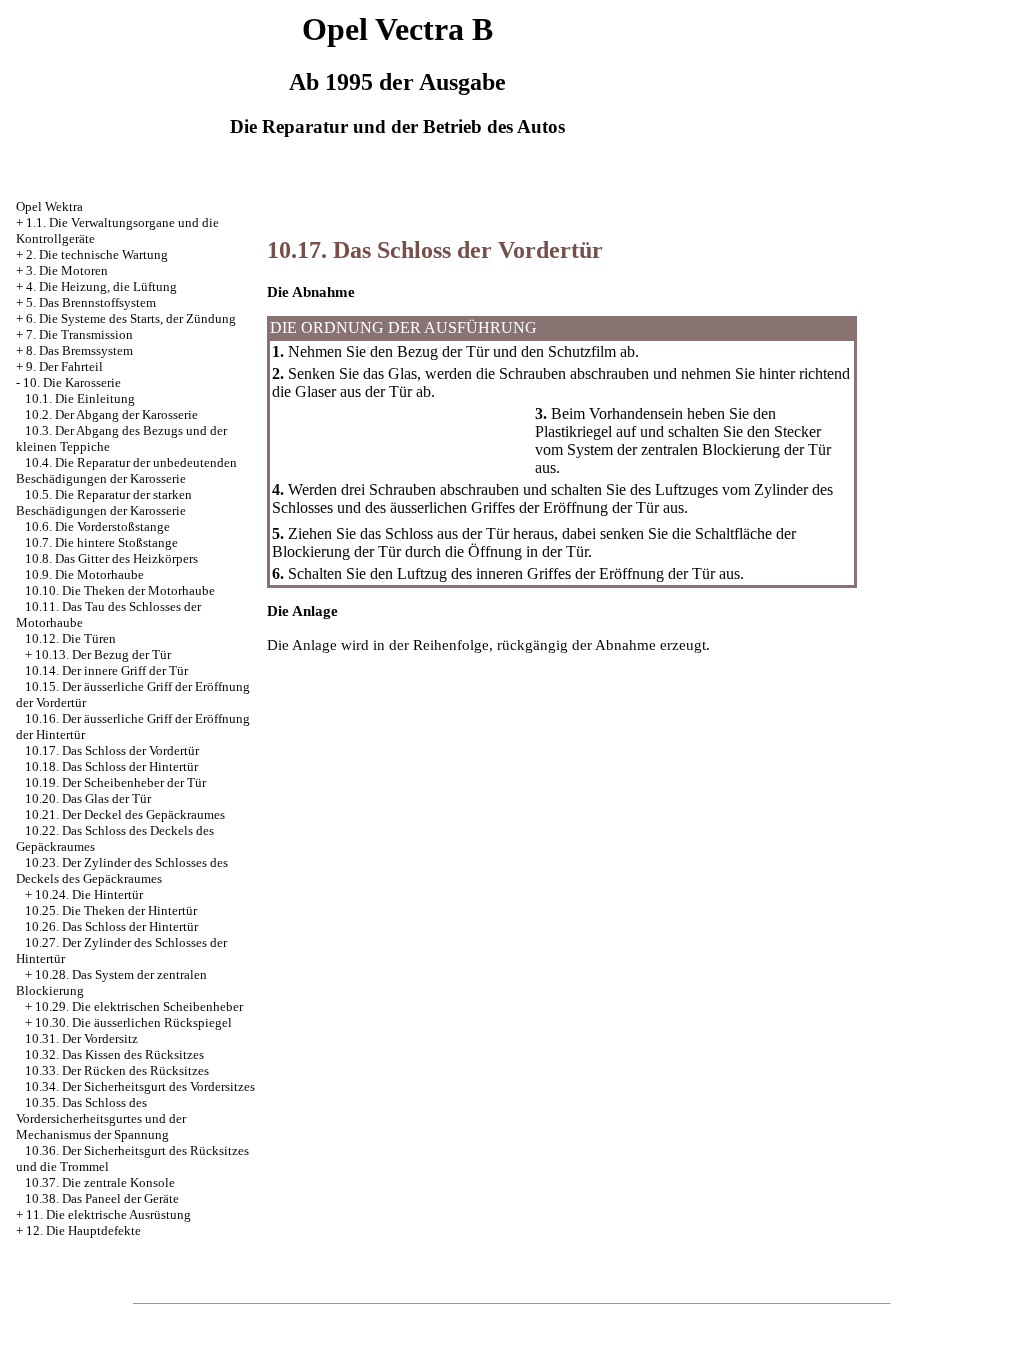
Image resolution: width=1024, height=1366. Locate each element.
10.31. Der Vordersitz (81, 1038)
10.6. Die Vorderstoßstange (97, 526)
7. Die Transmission (79, 334)
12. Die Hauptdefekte (83, 1230)
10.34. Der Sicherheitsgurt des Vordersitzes (140, 1086)
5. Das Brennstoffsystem (91, 302)
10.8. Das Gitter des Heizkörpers (111, 558)
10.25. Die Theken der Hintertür (111, 910)
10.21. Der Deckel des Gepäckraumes (125, 814)
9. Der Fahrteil (64, 366)
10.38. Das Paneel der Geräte (102, 1198)
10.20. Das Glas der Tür (88, 798)
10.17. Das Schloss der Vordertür (112, 750)
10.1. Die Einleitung (80, 398)
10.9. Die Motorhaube (84, 574)
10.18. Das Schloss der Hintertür (111, 766)
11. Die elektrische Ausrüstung (108, 1214)
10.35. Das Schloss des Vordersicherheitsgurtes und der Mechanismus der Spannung (101, 1118)
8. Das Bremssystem (79, 350)
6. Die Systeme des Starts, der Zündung (131, 318)
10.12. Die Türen (70, 638)
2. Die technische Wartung (97, 254)
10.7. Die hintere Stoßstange (101, 542)
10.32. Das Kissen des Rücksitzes (114, 1054)
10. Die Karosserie (72, 382)
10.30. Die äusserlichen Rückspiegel (133, 1022)
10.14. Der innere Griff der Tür (106, 670)
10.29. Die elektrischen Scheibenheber (139, 1006)
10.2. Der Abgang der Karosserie (111, 414)
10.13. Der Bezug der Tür (103, 654)
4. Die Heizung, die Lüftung (101, 286)
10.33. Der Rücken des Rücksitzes (117, 1070)
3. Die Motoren (67, 270)
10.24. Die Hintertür (89, 894)
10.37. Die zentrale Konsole (100, 1182)
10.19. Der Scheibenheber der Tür (115, 782)
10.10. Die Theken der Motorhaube (120, 590)
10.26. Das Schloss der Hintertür (111, 926)
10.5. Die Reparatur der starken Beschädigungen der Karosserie (104, 502)
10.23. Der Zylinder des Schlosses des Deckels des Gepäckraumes (122, 870)
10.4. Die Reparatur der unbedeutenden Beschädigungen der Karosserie (126, 470)
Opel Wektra (49, 206)
